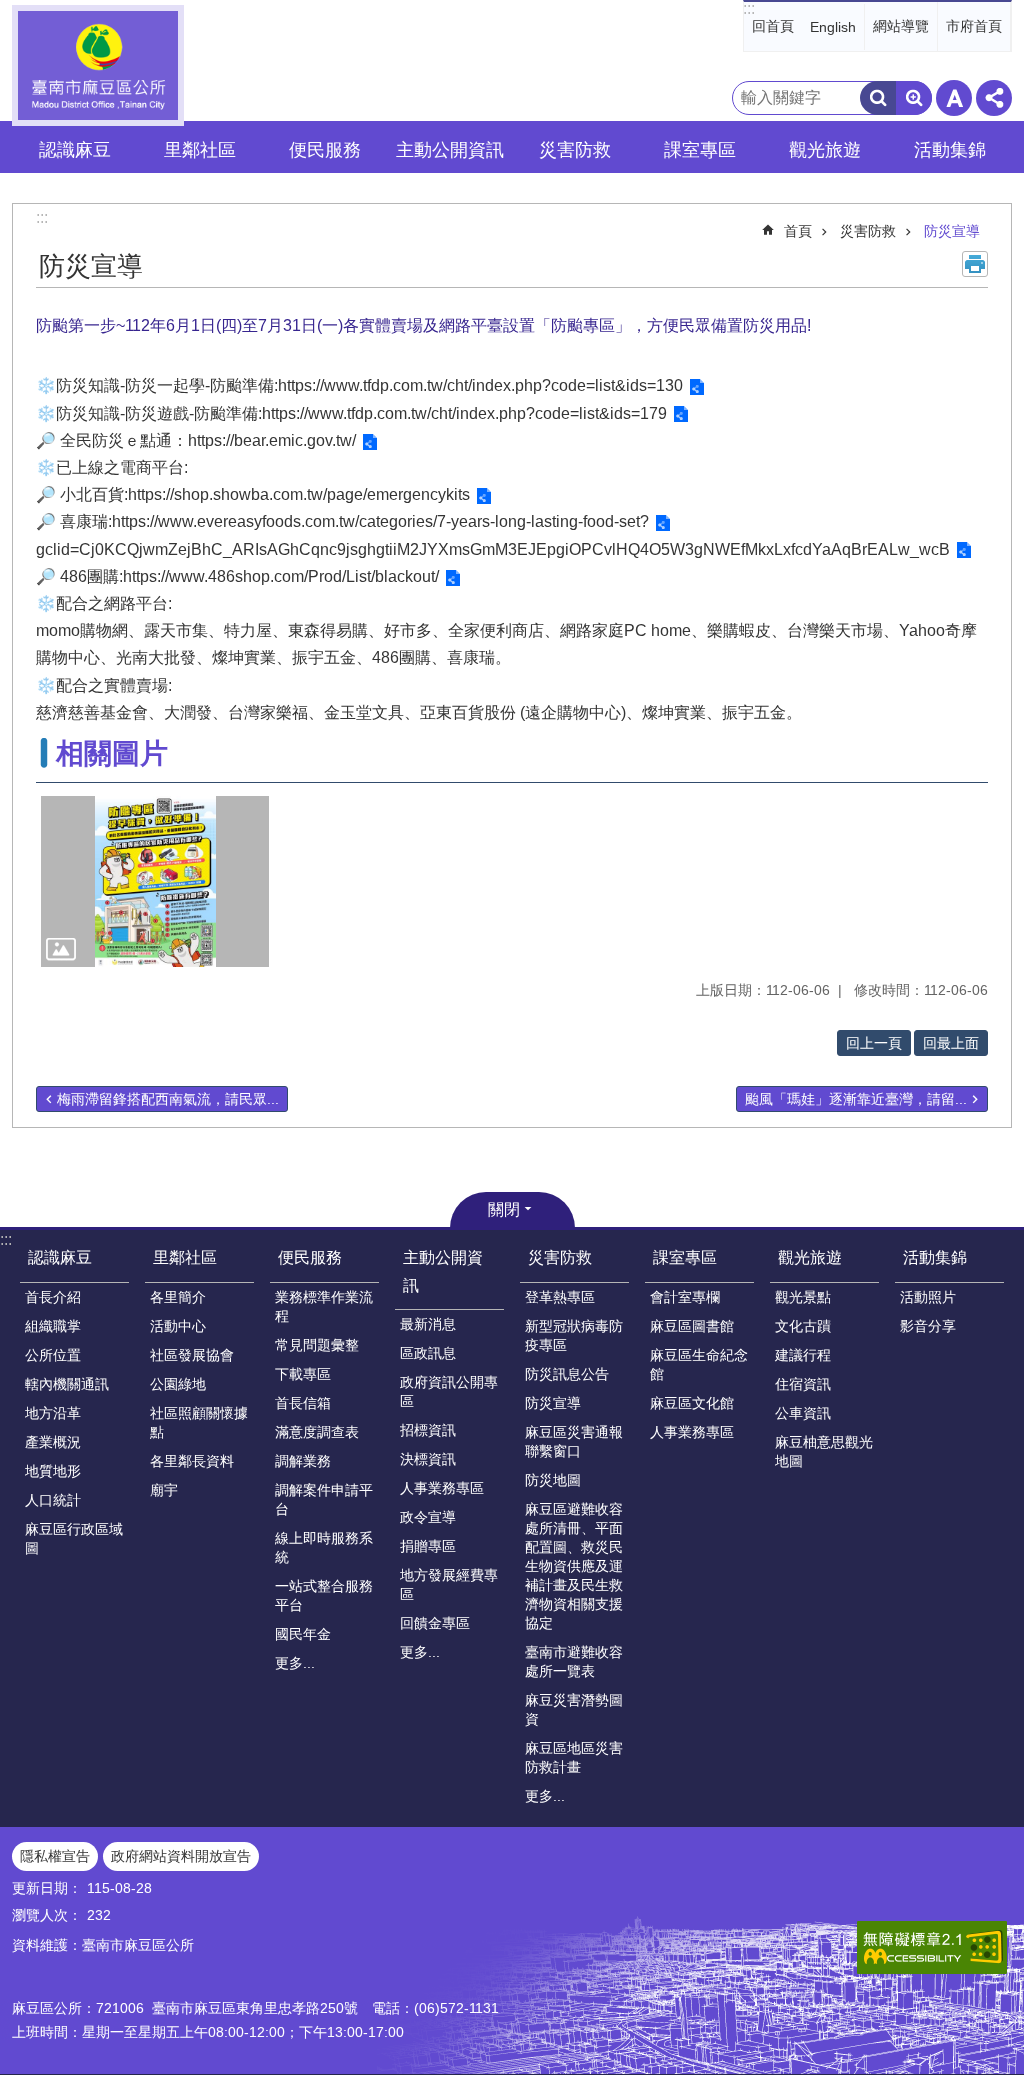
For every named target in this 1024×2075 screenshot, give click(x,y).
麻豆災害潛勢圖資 (574, 1709)
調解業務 (303, 1461)
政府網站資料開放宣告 (181, 1856)
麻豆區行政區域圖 (74, 1538)
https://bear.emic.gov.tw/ (272, 440)
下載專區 (303, 1374)
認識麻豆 (60, 1257)
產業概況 (53, 1442)
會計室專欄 (685, 1297)
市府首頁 (974, 26)
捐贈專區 (428, 1546)
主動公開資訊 (443, 1271)
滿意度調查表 (317, 1432)
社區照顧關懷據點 (199, 1422)
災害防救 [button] (575, 150)
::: (749, 8)
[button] (155, 881)
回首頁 (773, 26)
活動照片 (928, 1297)
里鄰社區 (185, 1257)
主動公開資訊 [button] (450, 150)
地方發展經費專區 (449, 1584)
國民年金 (303, 1634)
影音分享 (928, 1326)
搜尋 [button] (878, 98)
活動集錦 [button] (950, 150)
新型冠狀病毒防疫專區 (574, 1335)
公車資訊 (803, 1413)
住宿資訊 (803, 1384)
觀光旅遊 (810, 1257)
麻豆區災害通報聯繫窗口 (574, 1441)
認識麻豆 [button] (75, 150)
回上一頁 (874, 1043)
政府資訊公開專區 (449, 1391)
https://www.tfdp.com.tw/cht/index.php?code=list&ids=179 (464, 413)
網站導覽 (901, 26)
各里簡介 (178, 1297)
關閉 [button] (504, 1209)
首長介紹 (53, 1297)
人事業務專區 (442, 1488)
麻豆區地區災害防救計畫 (574, 1757)
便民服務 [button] (325, 150)
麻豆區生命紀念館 (699, 1364)
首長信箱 (303, 1403)
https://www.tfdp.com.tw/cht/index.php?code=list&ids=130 (480, 385)
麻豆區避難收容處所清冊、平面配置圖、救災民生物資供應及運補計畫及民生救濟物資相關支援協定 (574, 1566)
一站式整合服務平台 (324, 1595)
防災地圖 (553, 1480)
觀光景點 (803, 1297)
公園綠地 (178, 1384)
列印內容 (975, 264)
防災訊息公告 (567, 1374)
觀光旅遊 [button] (825, 150)
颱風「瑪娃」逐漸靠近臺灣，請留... (856, 1099)
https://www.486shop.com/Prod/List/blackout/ (281, 576)
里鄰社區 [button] (200, 150)
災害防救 (868, 231)
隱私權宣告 (55, 1856)
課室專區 (685, 1257)
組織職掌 (53, 1326)
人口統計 (53, 1500)
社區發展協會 (192, 1355)
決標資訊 (428, 1459)
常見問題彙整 (317, 1345)
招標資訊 (428, 1430)
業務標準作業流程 (324, 1306)
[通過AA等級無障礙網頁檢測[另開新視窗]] (932, 1947)
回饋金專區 (435, 1623)
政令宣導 (428, 1517)
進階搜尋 (914, 98)
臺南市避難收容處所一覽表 (574, 1661)
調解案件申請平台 (324, 1499)
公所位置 (53, 1355)
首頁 (798, 231)
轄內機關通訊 (67, 1384)
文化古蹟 (803, 1326)
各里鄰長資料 (192, 1461)
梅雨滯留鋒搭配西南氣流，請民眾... (168, 1099)
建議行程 (803, 1355)
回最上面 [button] (951, 1043)
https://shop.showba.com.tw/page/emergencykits (299, 494)
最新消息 (428, 1324)
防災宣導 (952, 231)
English (833, 27)
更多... (295, 1663)
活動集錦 (935, 1257)
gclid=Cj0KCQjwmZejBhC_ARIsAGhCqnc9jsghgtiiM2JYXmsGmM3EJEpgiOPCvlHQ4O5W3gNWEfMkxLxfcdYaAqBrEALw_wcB (493, 549)
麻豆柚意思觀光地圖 (824, 1451)
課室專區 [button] (700, 150)
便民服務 (310, 1257)
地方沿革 (53, 1413)
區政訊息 (428, 1353)
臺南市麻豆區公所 (98, 65)
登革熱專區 (560, 1297)
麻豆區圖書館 (692, 1326)
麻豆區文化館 (692, 1403)
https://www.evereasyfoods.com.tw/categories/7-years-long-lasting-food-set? (380, 521)
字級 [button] (954, 98)
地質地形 (53, 1471)
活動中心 (178, 1326)
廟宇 (164, 1490)
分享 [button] (994, 98)
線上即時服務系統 (324, 1547)
